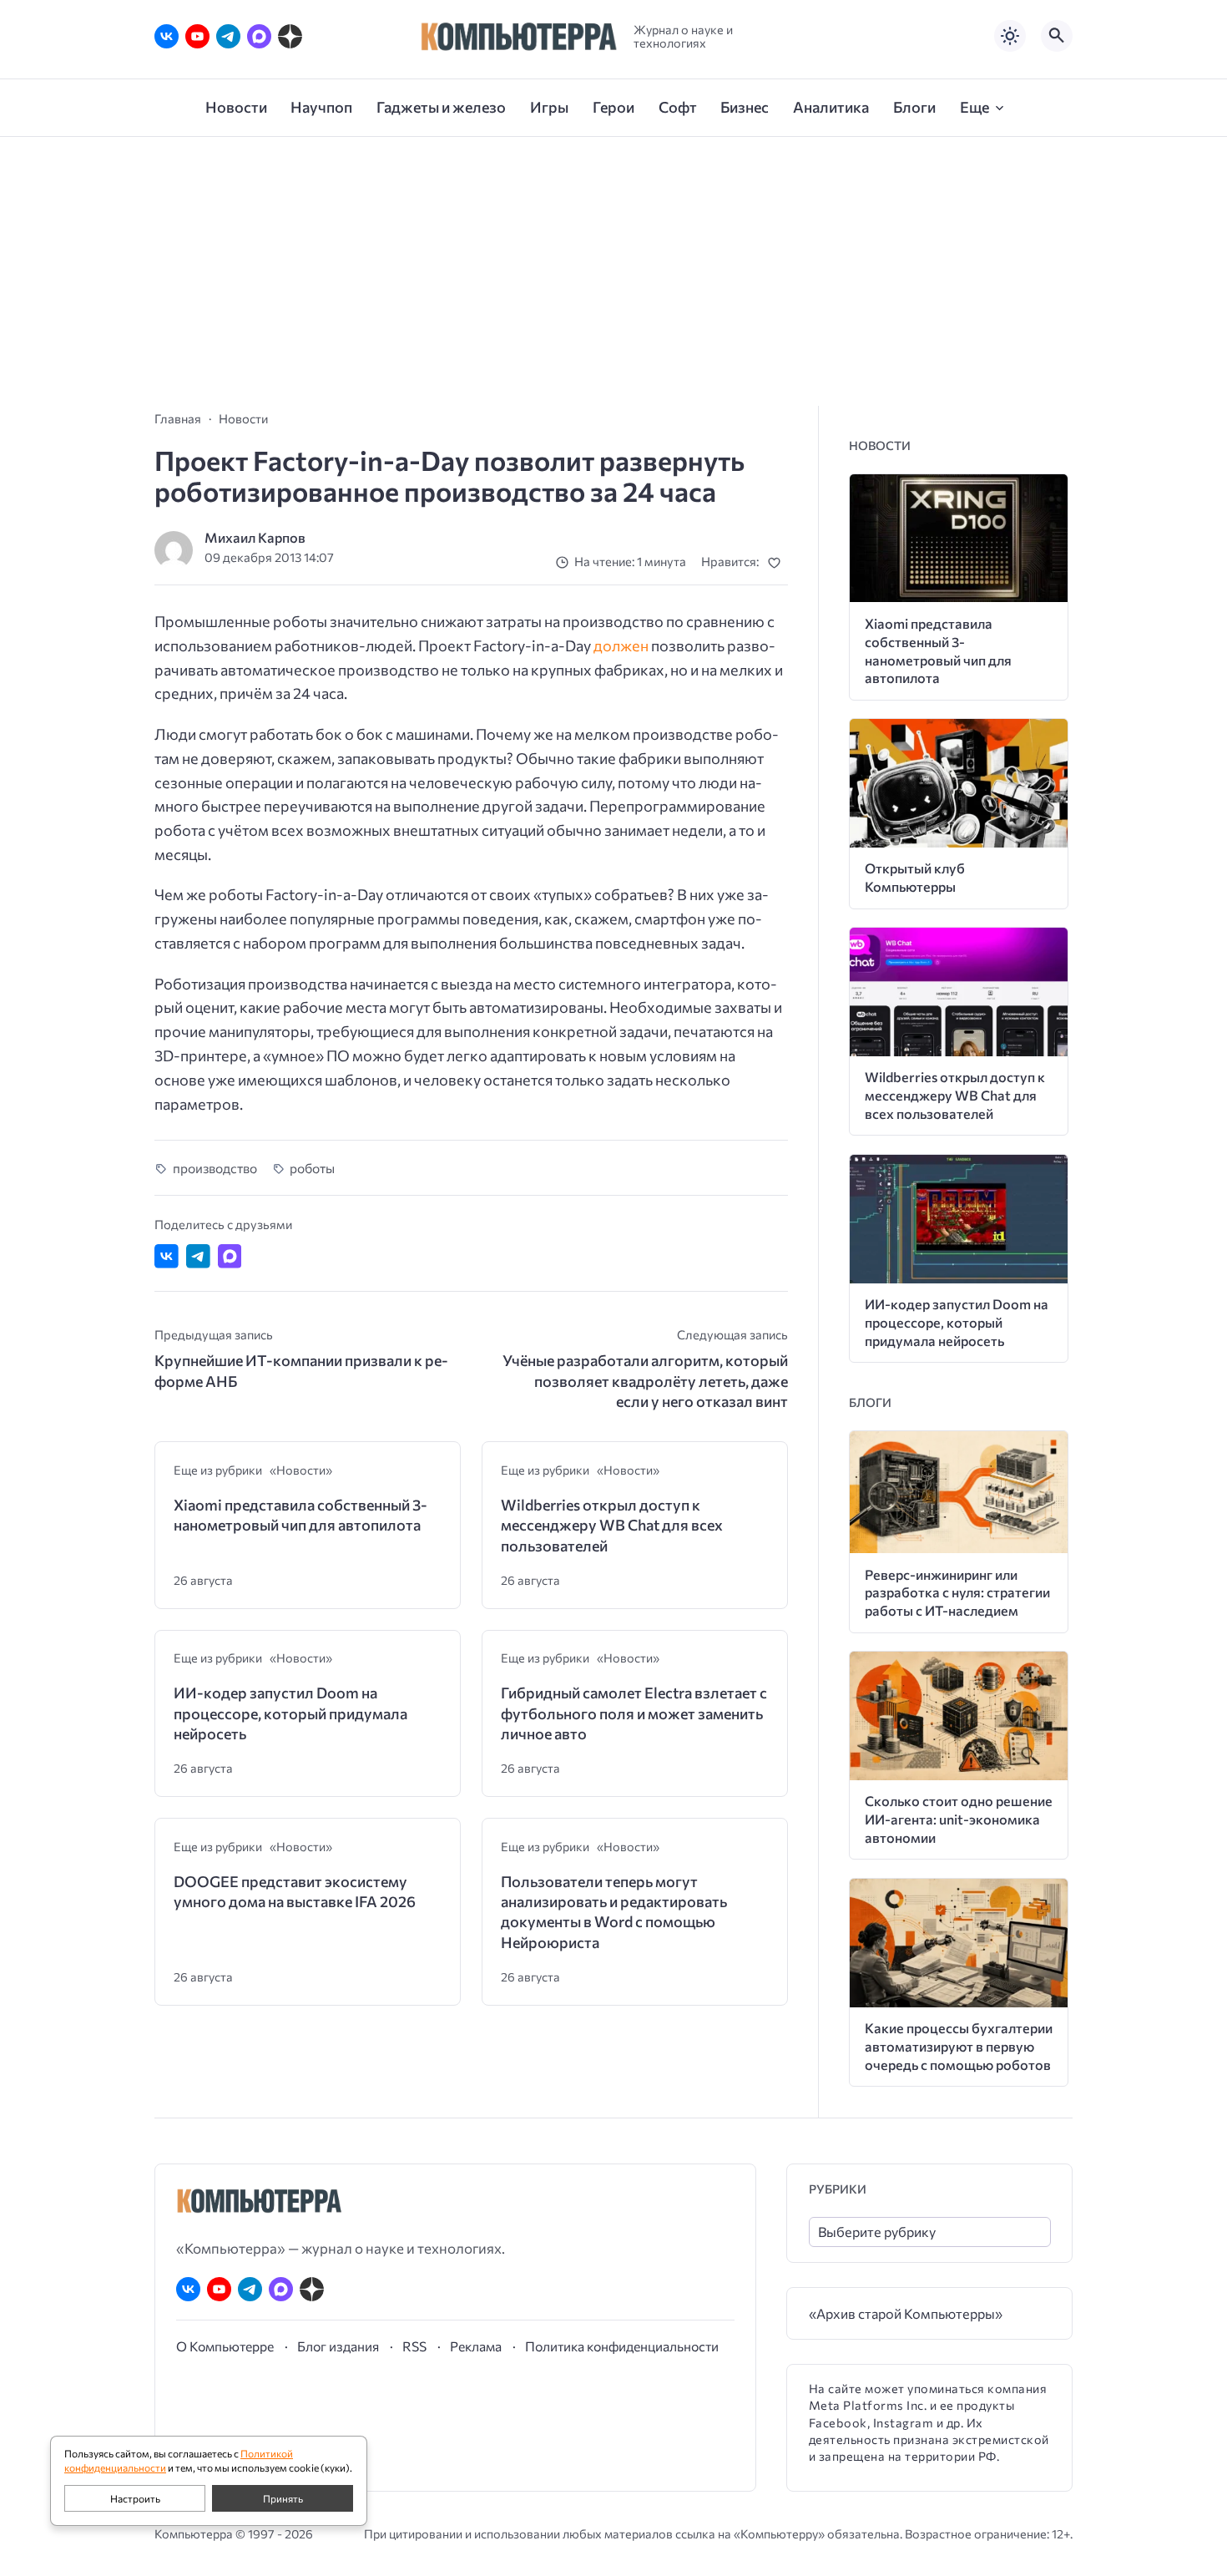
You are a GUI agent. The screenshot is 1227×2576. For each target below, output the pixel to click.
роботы (312, 1168)
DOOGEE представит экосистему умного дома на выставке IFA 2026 (295, 1891)
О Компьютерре (225, 2346)
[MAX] (259, 36)
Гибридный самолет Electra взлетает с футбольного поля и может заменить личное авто (634, 1713)
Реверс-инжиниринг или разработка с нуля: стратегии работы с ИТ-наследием (957, 1593)
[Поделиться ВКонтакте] (167, 1256)
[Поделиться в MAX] (230, 1256)
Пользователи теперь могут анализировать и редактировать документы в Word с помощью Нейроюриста (614, 1912)
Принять (283, 2498)
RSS (414, 2346)
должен (621, 645)
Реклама (476, 2346)
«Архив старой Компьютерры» (906, 2313)
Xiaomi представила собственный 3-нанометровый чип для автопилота (300, 1515)
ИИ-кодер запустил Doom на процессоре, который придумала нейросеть (290, 1713)
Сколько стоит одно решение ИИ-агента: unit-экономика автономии (959, 1819)
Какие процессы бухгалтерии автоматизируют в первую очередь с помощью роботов (959, 2046)
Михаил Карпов (255, 537)
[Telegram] (228, 36)
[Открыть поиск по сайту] (1057, 36)
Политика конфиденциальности (622, 2346)
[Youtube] (197, 36)
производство (215, 1168)
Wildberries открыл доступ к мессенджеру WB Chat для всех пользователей (612, 1525)
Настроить (135, 2498)
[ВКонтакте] (167, 36)
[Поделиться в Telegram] (198, 1256)
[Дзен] (290, 36)
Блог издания (338, 2346)
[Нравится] (778, 562)
